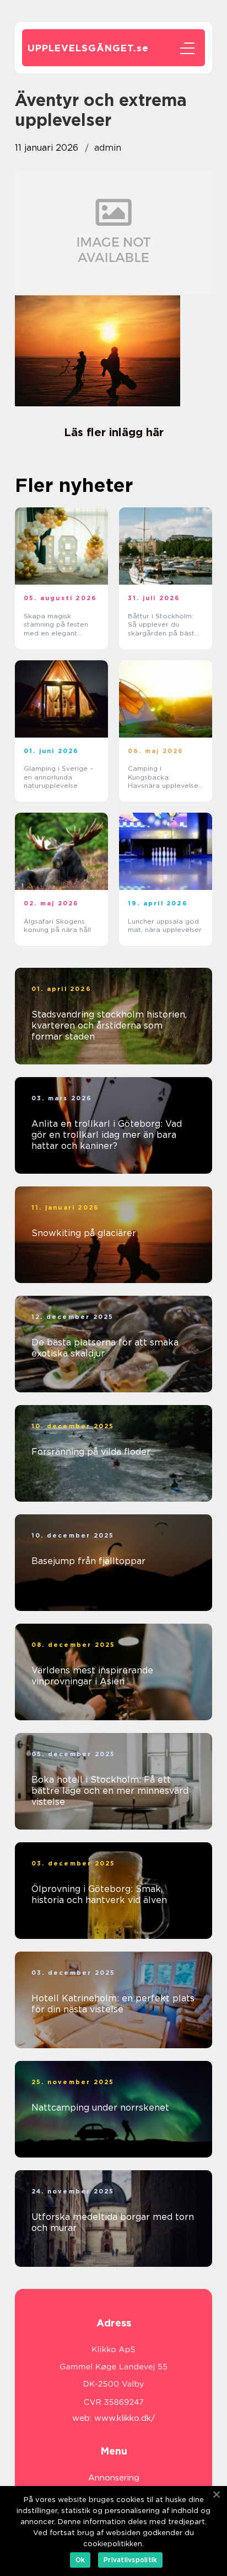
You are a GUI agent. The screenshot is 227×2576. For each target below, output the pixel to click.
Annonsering (114, 2478)
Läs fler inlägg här (114, 432)
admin (108, 148)
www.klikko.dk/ (125, 2418)
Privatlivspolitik (130, 2560)
